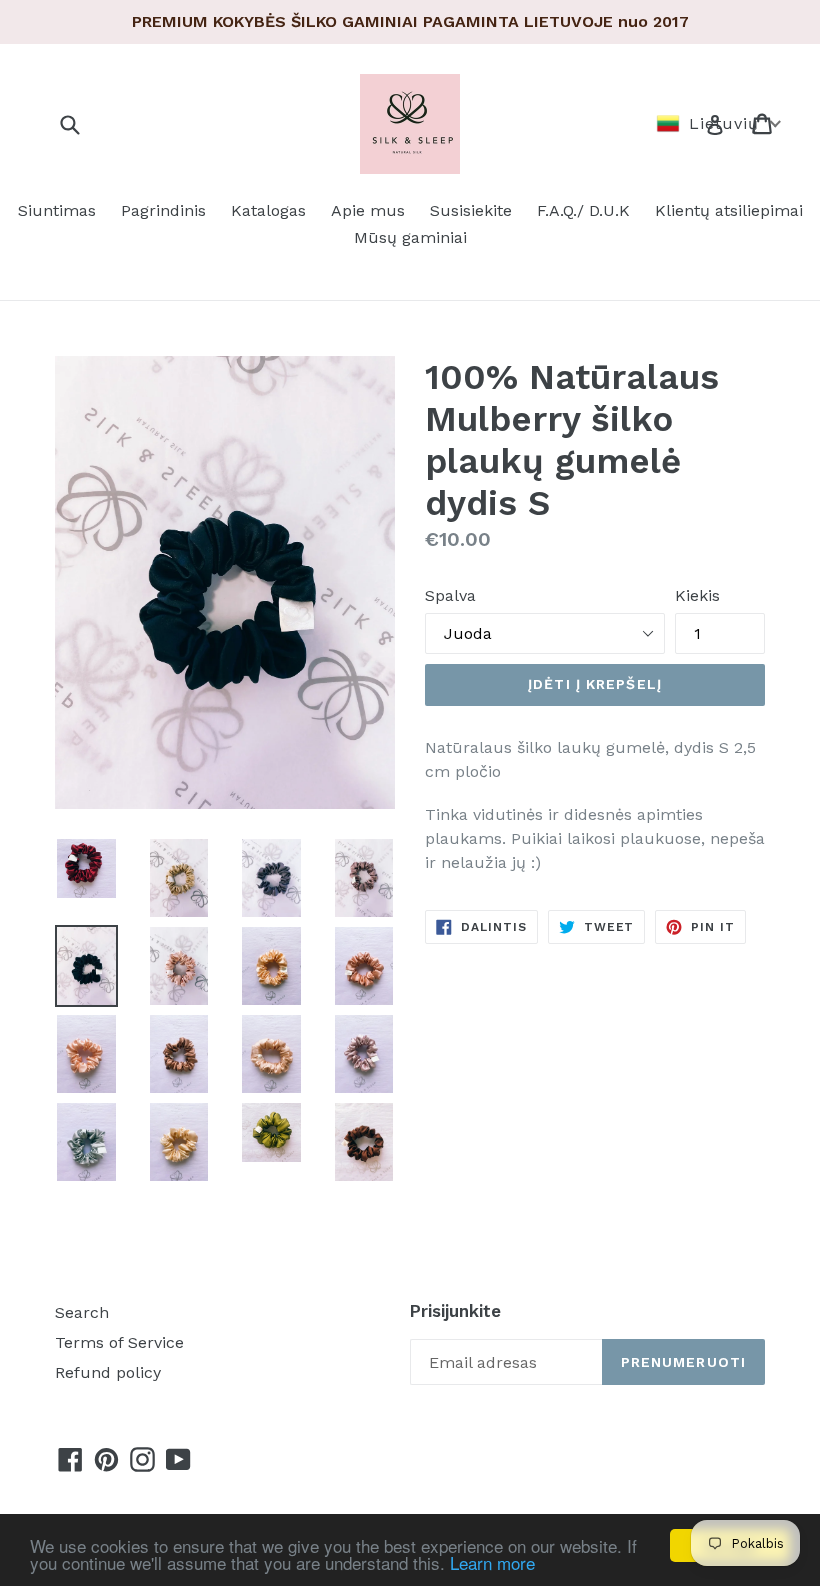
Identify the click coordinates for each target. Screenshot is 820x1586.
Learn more (492, 1562)
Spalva (450, 595)
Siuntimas (57, 210)
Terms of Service (119, 1342)
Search (82, 1312)
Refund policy (108, 1372)
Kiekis (697, 595)
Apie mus (368, 210)
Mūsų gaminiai (410, 237)
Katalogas (268, 210)
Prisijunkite (455, 1311)
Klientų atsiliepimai (729, 210)
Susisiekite (471, 210)
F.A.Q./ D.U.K (583, 210)
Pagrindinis (163, 210)
